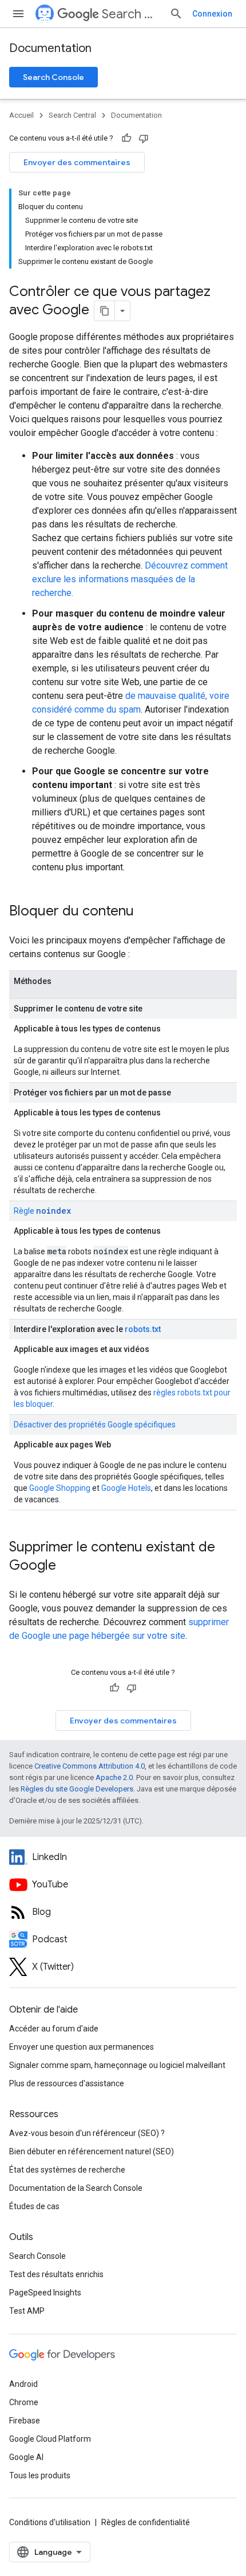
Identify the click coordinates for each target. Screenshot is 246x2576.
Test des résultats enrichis (56, 2274)
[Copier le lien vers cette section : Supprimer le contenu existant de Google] (68, 1566)
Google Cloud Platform (50, 2439)
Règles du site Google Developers (77, 1789)
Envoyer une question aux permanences (82, 2047)
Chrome (24, 2402)
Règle (42, 1211)
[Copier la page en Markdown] (105, 311)
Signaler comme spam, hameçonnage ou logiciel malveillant (117, 2065)
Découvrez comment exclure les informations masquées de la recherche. (130, 579)
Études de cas (34, 2206)
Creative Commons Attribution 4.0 (90, 1766)
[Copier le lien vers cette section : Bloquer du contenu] (145, 912)
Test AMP (27, 2311)
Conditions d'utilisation (50, 2522)
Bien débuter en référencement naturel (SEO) (92, 2151)
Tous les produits (40, 2475)
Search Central (131, 14)
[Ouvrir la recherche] (176, 14)
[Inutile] (144, 138)
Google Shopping (60, 1488)
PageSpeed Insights (45, 2293)
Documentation (50, 48)
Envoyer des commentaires (77, 162)
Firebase (25, 2421)
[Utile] (126, 138)
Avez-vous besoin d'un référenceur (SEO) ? (87, 2133)
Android (23, 2384)
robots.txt (143, 1329)
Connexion (212, 14)
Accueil (21, 115)
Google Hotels (126, 1488)
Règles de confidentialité (146, 2522)
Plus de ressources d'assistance (67, 2083)
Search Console (53, 77)
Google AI (26, 2457)
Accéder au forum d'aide (54, 2029)
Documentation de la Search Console (76, 2188)
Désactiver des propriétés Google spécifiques (95, 1425)
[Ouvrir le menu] (18, 14)
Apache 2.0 (114, 1777)
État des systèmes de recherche (67, 2170)
